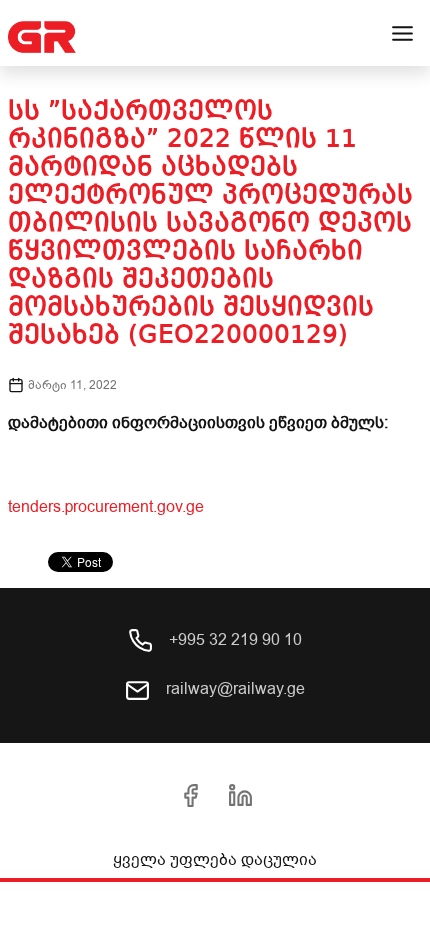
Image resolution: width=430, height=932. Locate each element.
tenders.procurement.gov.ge (106, 507)
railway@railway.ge (233, 689)
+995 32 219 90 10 (233, 640)
